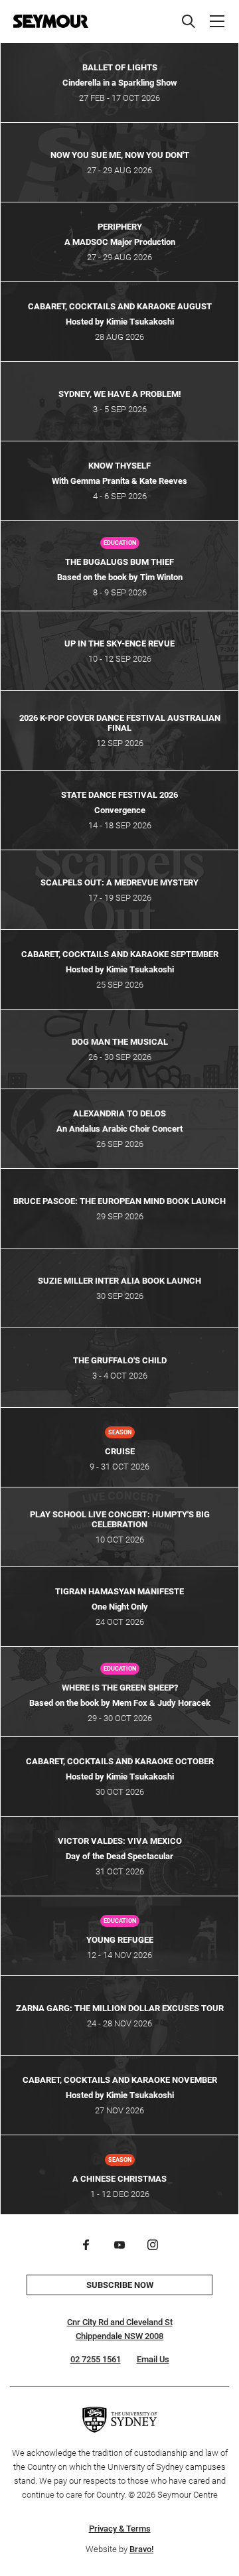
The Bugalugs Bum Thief (119, 562)
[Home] (51, 21)
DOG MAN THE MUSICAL (120, 1042)
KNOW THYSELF (119, 466)
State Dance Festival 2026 (119, 795)
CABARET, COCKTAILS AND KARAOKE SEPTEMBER (120, 954)
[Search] (189, 21)
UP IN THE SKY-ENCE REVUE (119, 644)
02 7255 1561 (96, 2359)
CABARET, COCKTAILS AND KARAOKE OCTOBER (120, 1761)
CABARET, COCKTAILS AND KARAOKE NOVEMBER (120, 2080)
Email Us (153, 2359)
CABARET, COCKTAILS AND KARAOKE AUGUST (120, 306)
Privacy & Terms (120, 2529)
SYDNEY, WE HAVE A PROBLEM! (120, 394)
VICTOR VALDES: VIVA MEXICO (120, 1841)
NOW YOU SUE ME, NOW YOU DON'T (120, 155)
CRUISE (120, 1451)
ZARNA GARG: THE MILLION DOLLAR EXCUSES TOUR (120, 2008)
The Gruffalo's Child (120, 1360)
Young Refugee (120, 1940)
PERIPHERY (120, 227)
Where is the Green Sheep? (120, 1688)
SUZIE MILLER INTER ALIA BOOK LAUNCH (119, 1281)
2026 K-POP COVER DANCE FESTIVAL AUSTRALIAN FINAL (120, 723)
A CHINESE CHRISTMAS (119, 2179)
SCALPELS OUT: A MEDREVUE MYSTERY (119, 882)
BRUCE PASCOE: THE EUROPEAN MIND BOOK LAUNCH (119, 1201)
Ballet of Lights (120, 67)
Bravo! (141, 2549)
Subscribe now (120, 2285)
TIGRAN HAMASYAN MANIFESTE (119, 1591)
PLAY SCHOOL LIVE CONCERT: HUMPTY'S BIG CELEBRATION (120, 1519)
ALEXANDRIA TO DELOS (119, 1113)
